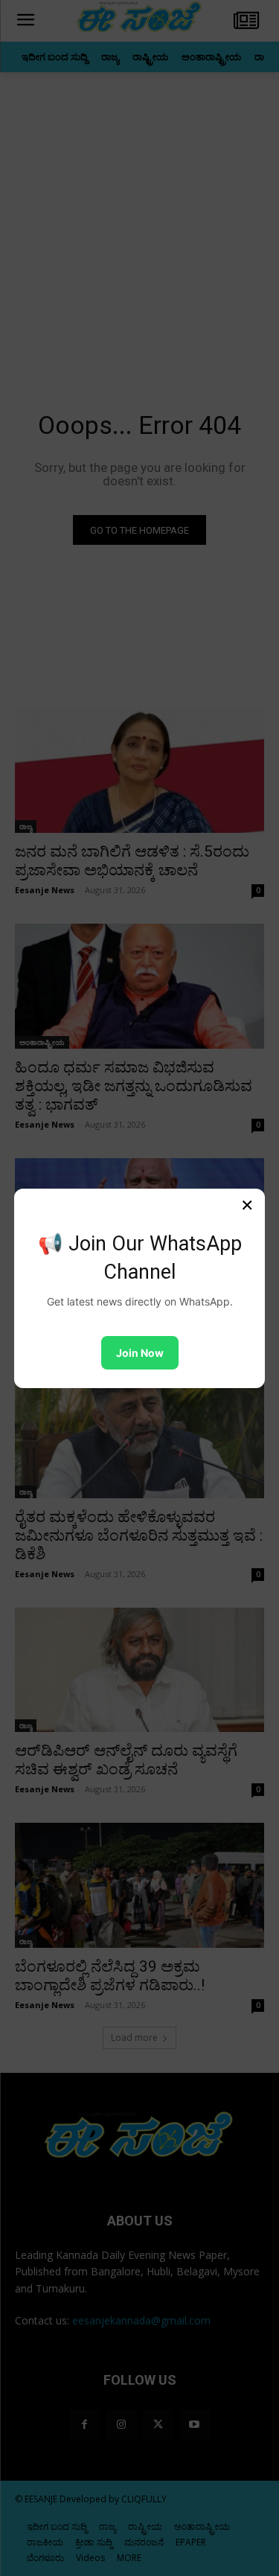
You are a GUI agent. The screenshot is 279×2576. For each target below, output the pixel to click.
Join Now (140, 1353)
